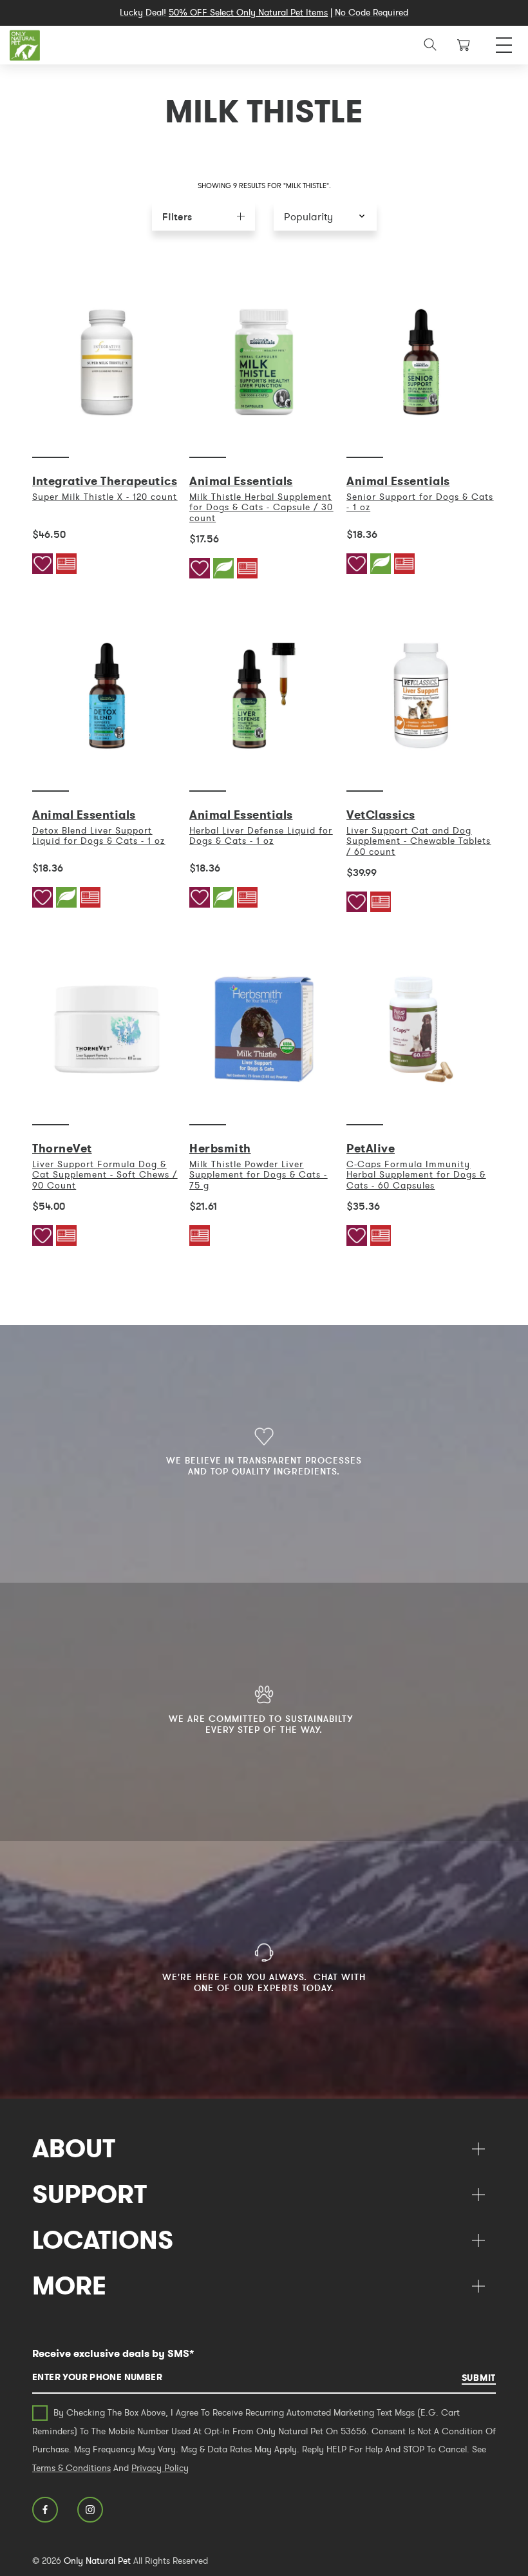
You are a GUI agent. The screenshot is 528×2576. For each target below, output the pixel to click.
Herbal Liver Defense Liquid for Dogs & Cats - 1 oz (261, 835)
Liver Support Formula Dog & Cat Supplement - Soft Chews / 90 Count (105, 1175)
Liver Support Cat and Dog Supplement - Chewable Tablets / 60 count (419, 841)
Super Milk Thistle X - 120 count (105, 497)
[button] (325, 216)
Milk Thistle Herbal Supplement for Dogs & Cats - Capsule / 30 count (261, 507)
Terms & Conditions (71, 2468)
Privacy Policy (160, 2468)
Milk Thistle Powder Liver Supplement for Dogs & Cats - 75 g (258, 1175)
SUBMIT (479, 2378)
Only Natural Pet (97, 2561)
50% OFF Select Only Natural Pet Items (248, 12)
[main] (264, 767)
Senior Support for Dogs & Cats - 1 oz (420, 502)
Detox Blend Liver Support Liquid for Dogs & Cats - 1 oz (99, 835)
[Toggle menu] (504, 42)
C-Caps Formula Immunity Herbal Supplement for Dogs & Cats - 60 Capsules (416, 1175)
